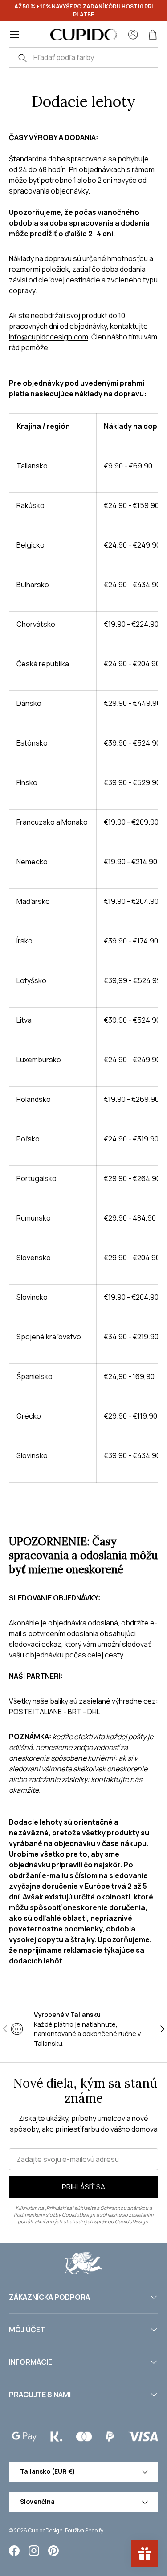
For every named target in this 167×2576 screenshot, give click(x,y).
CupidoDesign (45, 2530)
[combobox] (83, 57)
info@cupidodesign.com (49, 337)
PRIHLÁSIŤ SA (83, 2187)
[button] (153, 35)
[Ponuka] (14, 35)
